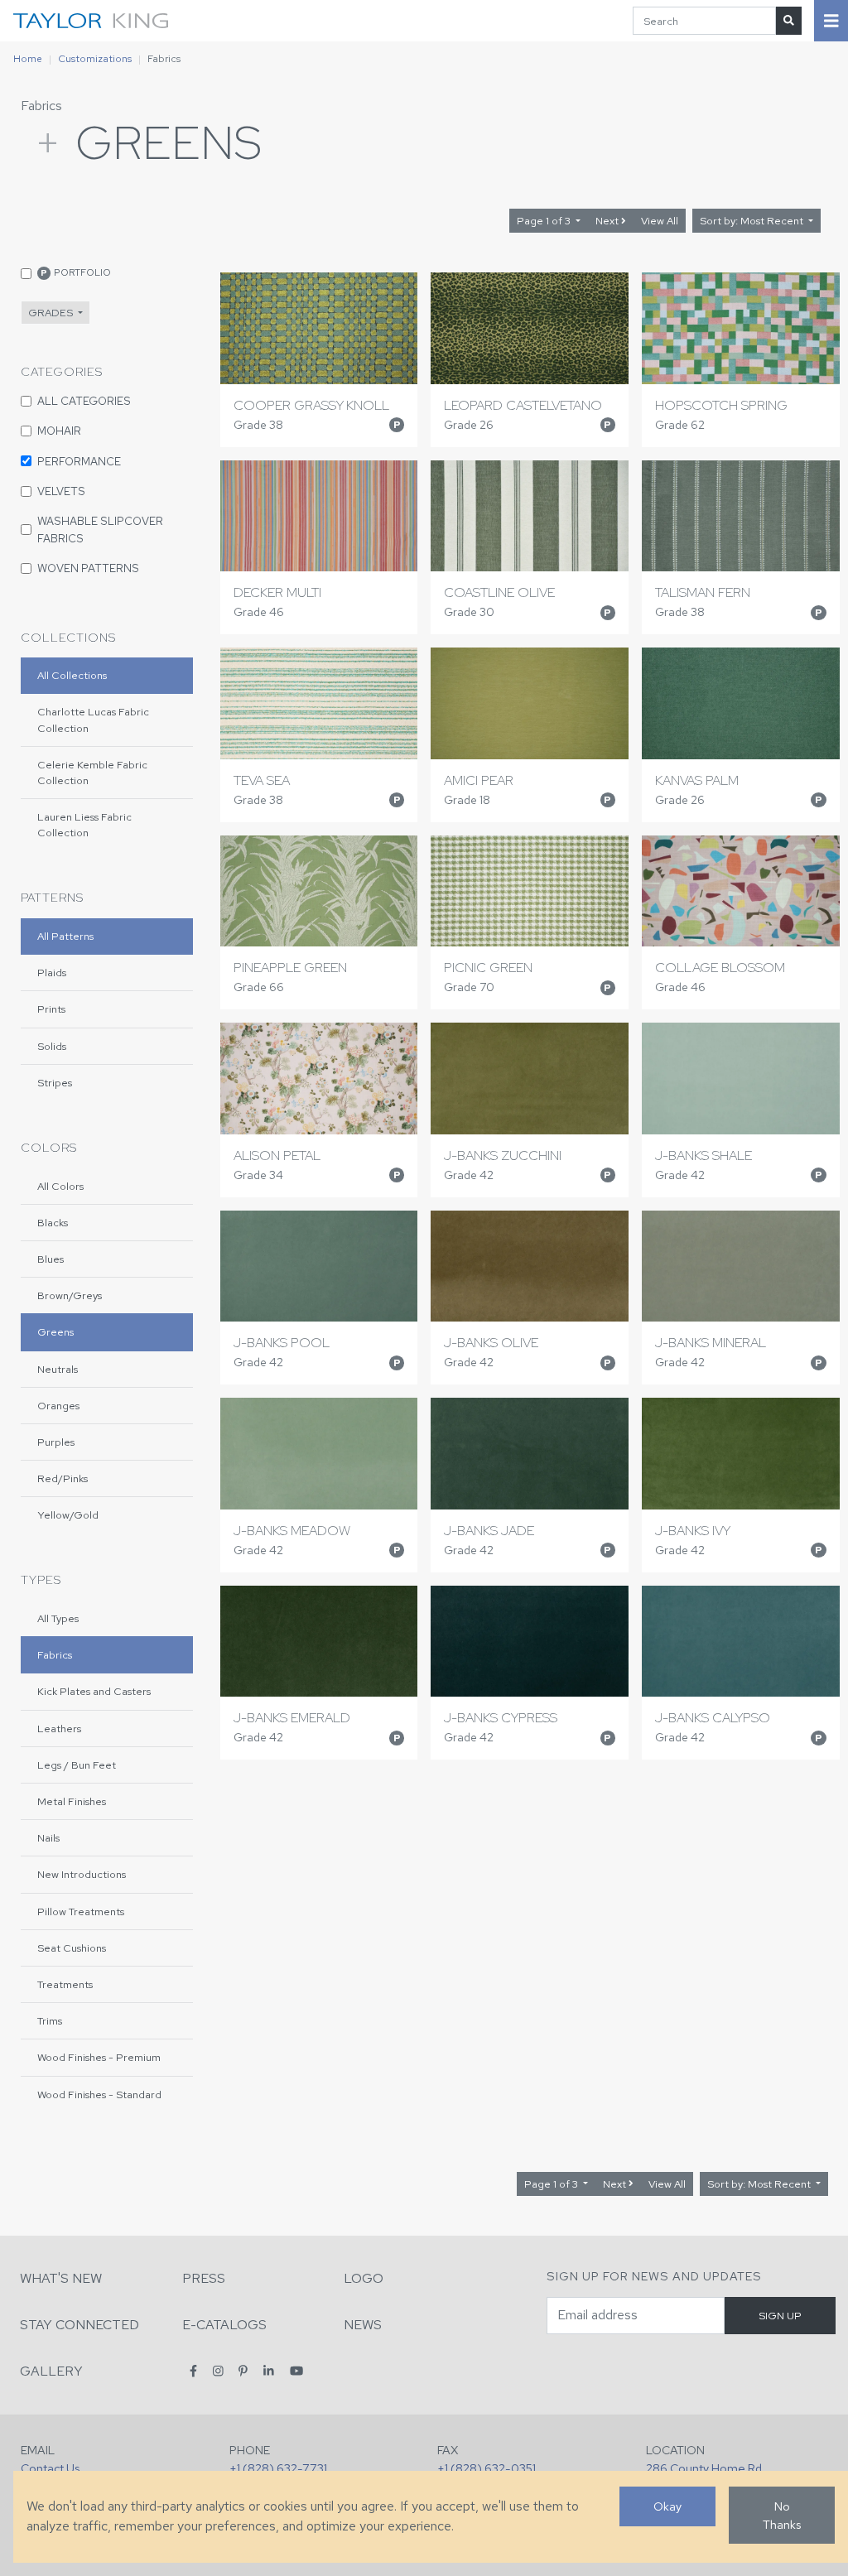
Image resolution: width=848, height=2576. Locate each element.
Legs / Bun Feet (77, 1765)
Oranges (58, 1406)
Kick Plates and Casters (94, 1691)
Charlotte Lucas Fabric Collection (93, 720)
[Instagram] (218, 2370)
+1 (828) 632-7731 (278, 2468)
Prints (51, 1009)
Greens (55, 1332)
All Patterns (65, 936)
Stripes (55, 1083)
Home (28, 59)
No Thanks (782, 2515)
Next (608, 221)
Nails (48, 1838)
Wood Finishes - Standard (99, 2095)
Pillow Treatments (81, 1912)
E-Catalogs (224, 2325)
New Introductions (82, 1874)
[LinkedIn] (269, 2370)
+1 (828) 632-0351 (487, 2468)
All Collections (72, 675)
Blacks (53, 1223)
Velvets (61, 491)
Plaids (52, 973)
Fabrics (41, 106)
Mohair (59, 431)
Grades (52, 313)
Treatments (65, 1984)
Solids (52, 1046)
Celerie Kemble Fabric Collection (92, 773)
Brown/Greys (70, 1295)
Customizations (95, 59)
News (363, 2325)
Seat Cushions (72, 1948)
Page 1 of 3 (545, 221)
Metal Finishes (72, 1801)
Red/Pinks (63, 1478)
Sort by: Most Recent (753, 221)
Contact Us (50, 2468)
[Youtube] (296, 2370)
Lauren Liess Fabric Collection (84, 825)
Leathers (59, 1729)
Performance (79, 461)
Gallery (51, 2371)
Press (204, 2278)
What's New (61, 2278)
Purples (56, 1442)
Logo (364, 2278)
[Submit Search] (789, 20)
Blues (51, 1259)
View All (660, 221)
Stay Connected (79, 2325)
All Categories (84, 401)
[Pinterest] (243, 2370)
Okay (667, 2506)
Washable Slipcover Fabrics (100, 529)
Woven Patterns (88, 568)
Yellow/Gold (68, 1515)
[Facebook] (193, 2370)
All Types (58, 1618)
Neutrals (58, 1369)
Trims (50, 2021)
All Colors (60, 1186)
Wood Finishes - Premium (99, 2057)
